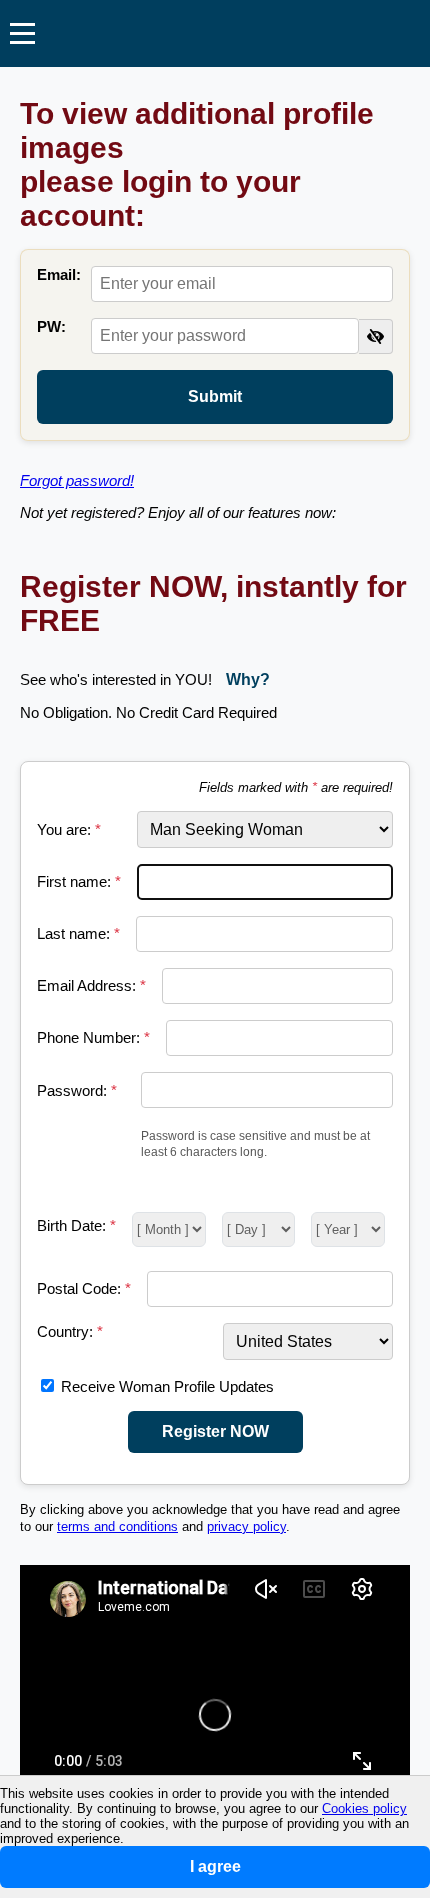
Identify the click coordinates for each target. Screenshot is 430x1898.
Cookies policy (364, 1808)
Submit (215, 396)
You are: (69, 829)
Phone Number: (93, 1037)
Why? (248, 679)
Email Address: (91, 985)
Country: (70, 1331)
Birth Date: (76, 1225)
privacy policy (246, 1527)
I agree (215, 1866)
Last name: (78, 933)
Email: (59, 274)
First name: (79, 881)
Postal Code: (84, 1288)
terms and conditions (117, 1527)
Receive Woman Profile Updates (167, 1386)
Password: (77, 1090)
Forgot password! (77, 480)
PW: (51, 326)
